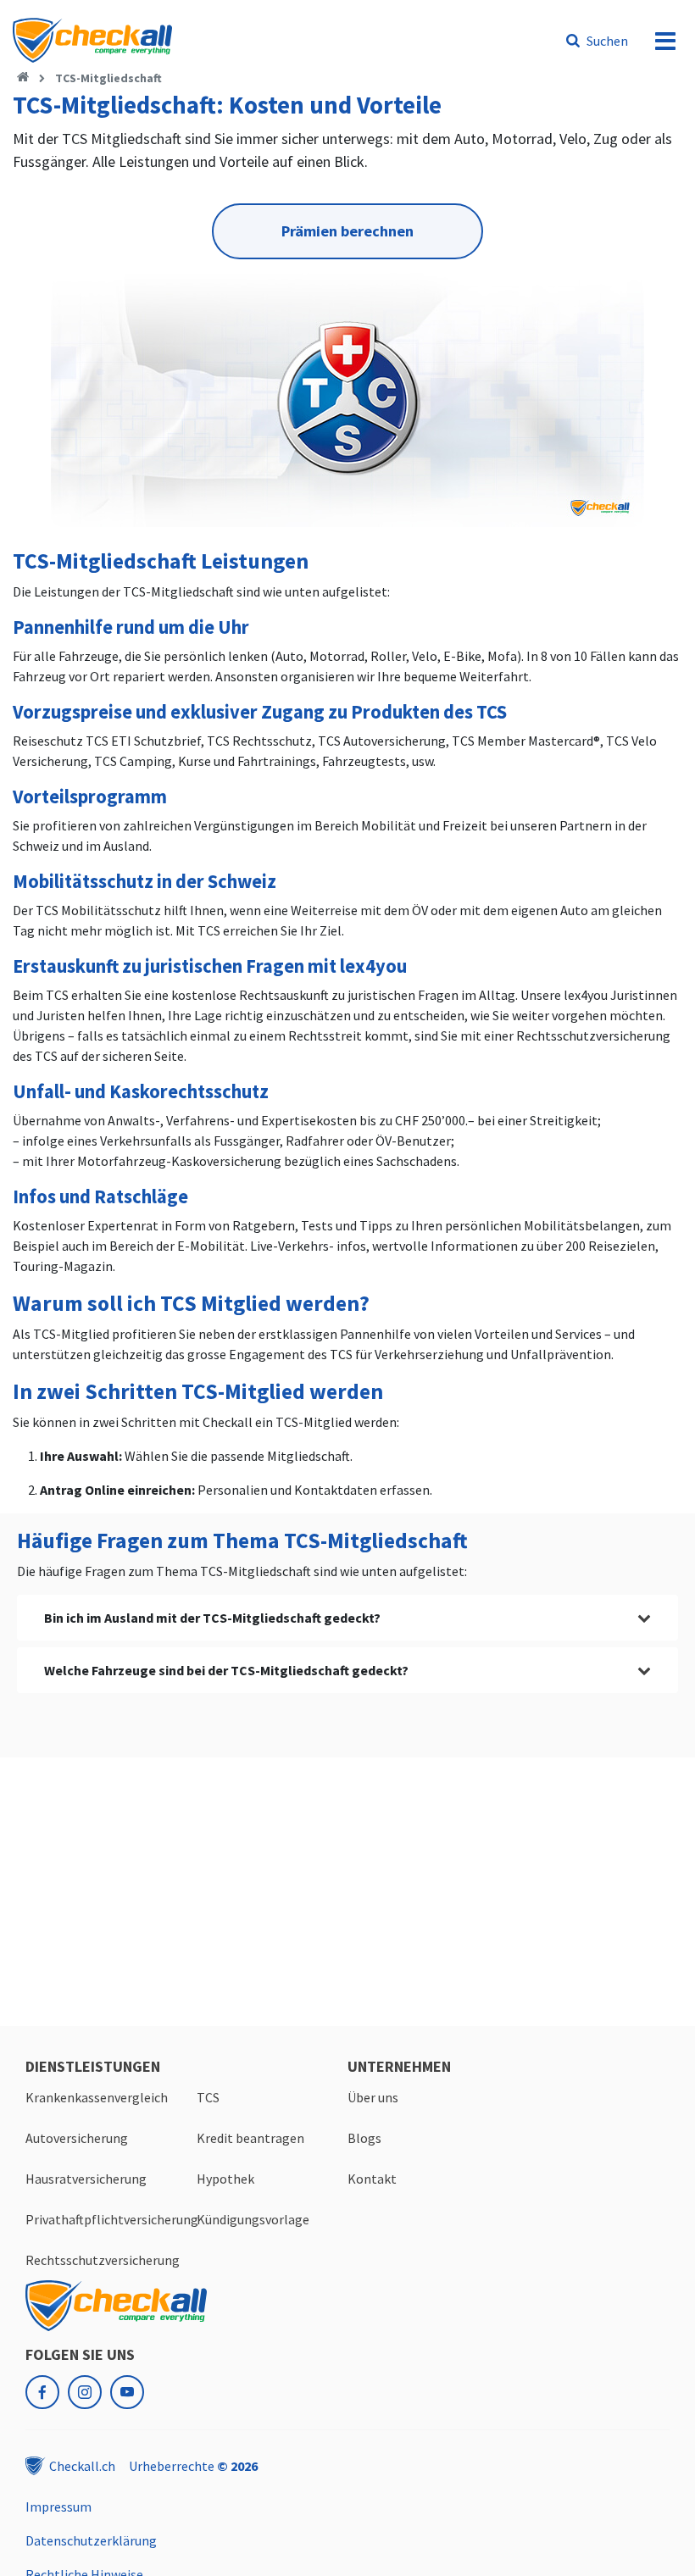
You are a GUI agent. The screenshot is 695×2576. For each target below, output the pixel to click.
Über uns (373, 2097)
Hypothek (225, 2179)
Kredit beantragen (250, 2138)
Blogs (364, 2138)
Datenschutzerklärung (91, 2540)
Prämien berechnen (347, 231)
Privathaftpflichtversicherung (112, 2219)
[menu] (665, 41)
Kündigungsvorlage (253, 2219)
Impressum (58, 2507)
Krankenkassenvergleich (97, 2097)
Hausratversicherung (86, 2179)
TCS (208, 2097)
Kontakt (372, 2179)
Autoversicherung (77, 2138)
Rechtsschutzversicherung (103, 2260)
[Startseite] (23, 78)
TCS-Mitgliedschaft (108, 78)
